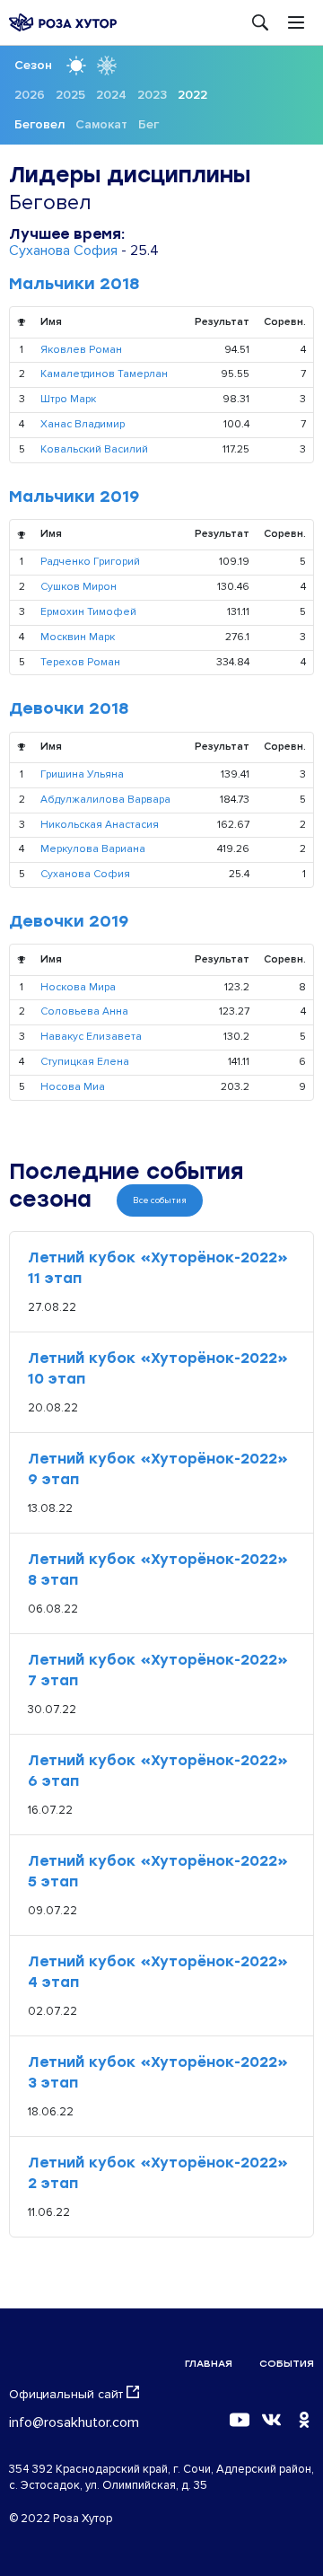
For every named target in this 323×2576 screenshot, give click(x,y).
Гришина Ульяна (82, 774)
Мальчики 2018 (74, 284)
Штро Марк (68, 399)
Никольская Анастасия (100, 825)
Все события (160, 1200)
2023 (152, 95)
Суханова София (63, 251)
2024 (111, 95)
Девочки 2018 (69, 708)
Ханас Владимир (83, 424)
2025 (70, 95)
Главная (209, 2364)
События (287, 2364)
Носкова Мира (78, 987)
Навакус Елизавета (91, 1037)
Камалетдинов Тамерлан (104, 374)
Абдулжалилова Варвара (105, 800)
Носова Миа (73, 1087)
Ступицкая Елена (85, 1062)
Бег (148, 124)
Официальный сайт (66, 2394)
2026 (30, 95)
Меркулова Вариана (93, 849)
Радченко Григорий (90, 562)
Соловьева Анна (84, 1011)
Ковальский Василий (94, 449)
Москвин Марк (78, 637)
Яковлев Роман (81, 350)
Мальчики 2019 (74, 497)
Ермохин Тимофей (88, 612)
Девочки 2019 (69, 921)
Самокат (101, 124)
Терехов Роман (80, 662)
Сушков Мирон (79, 587)
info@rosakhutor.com (74, 2422)
